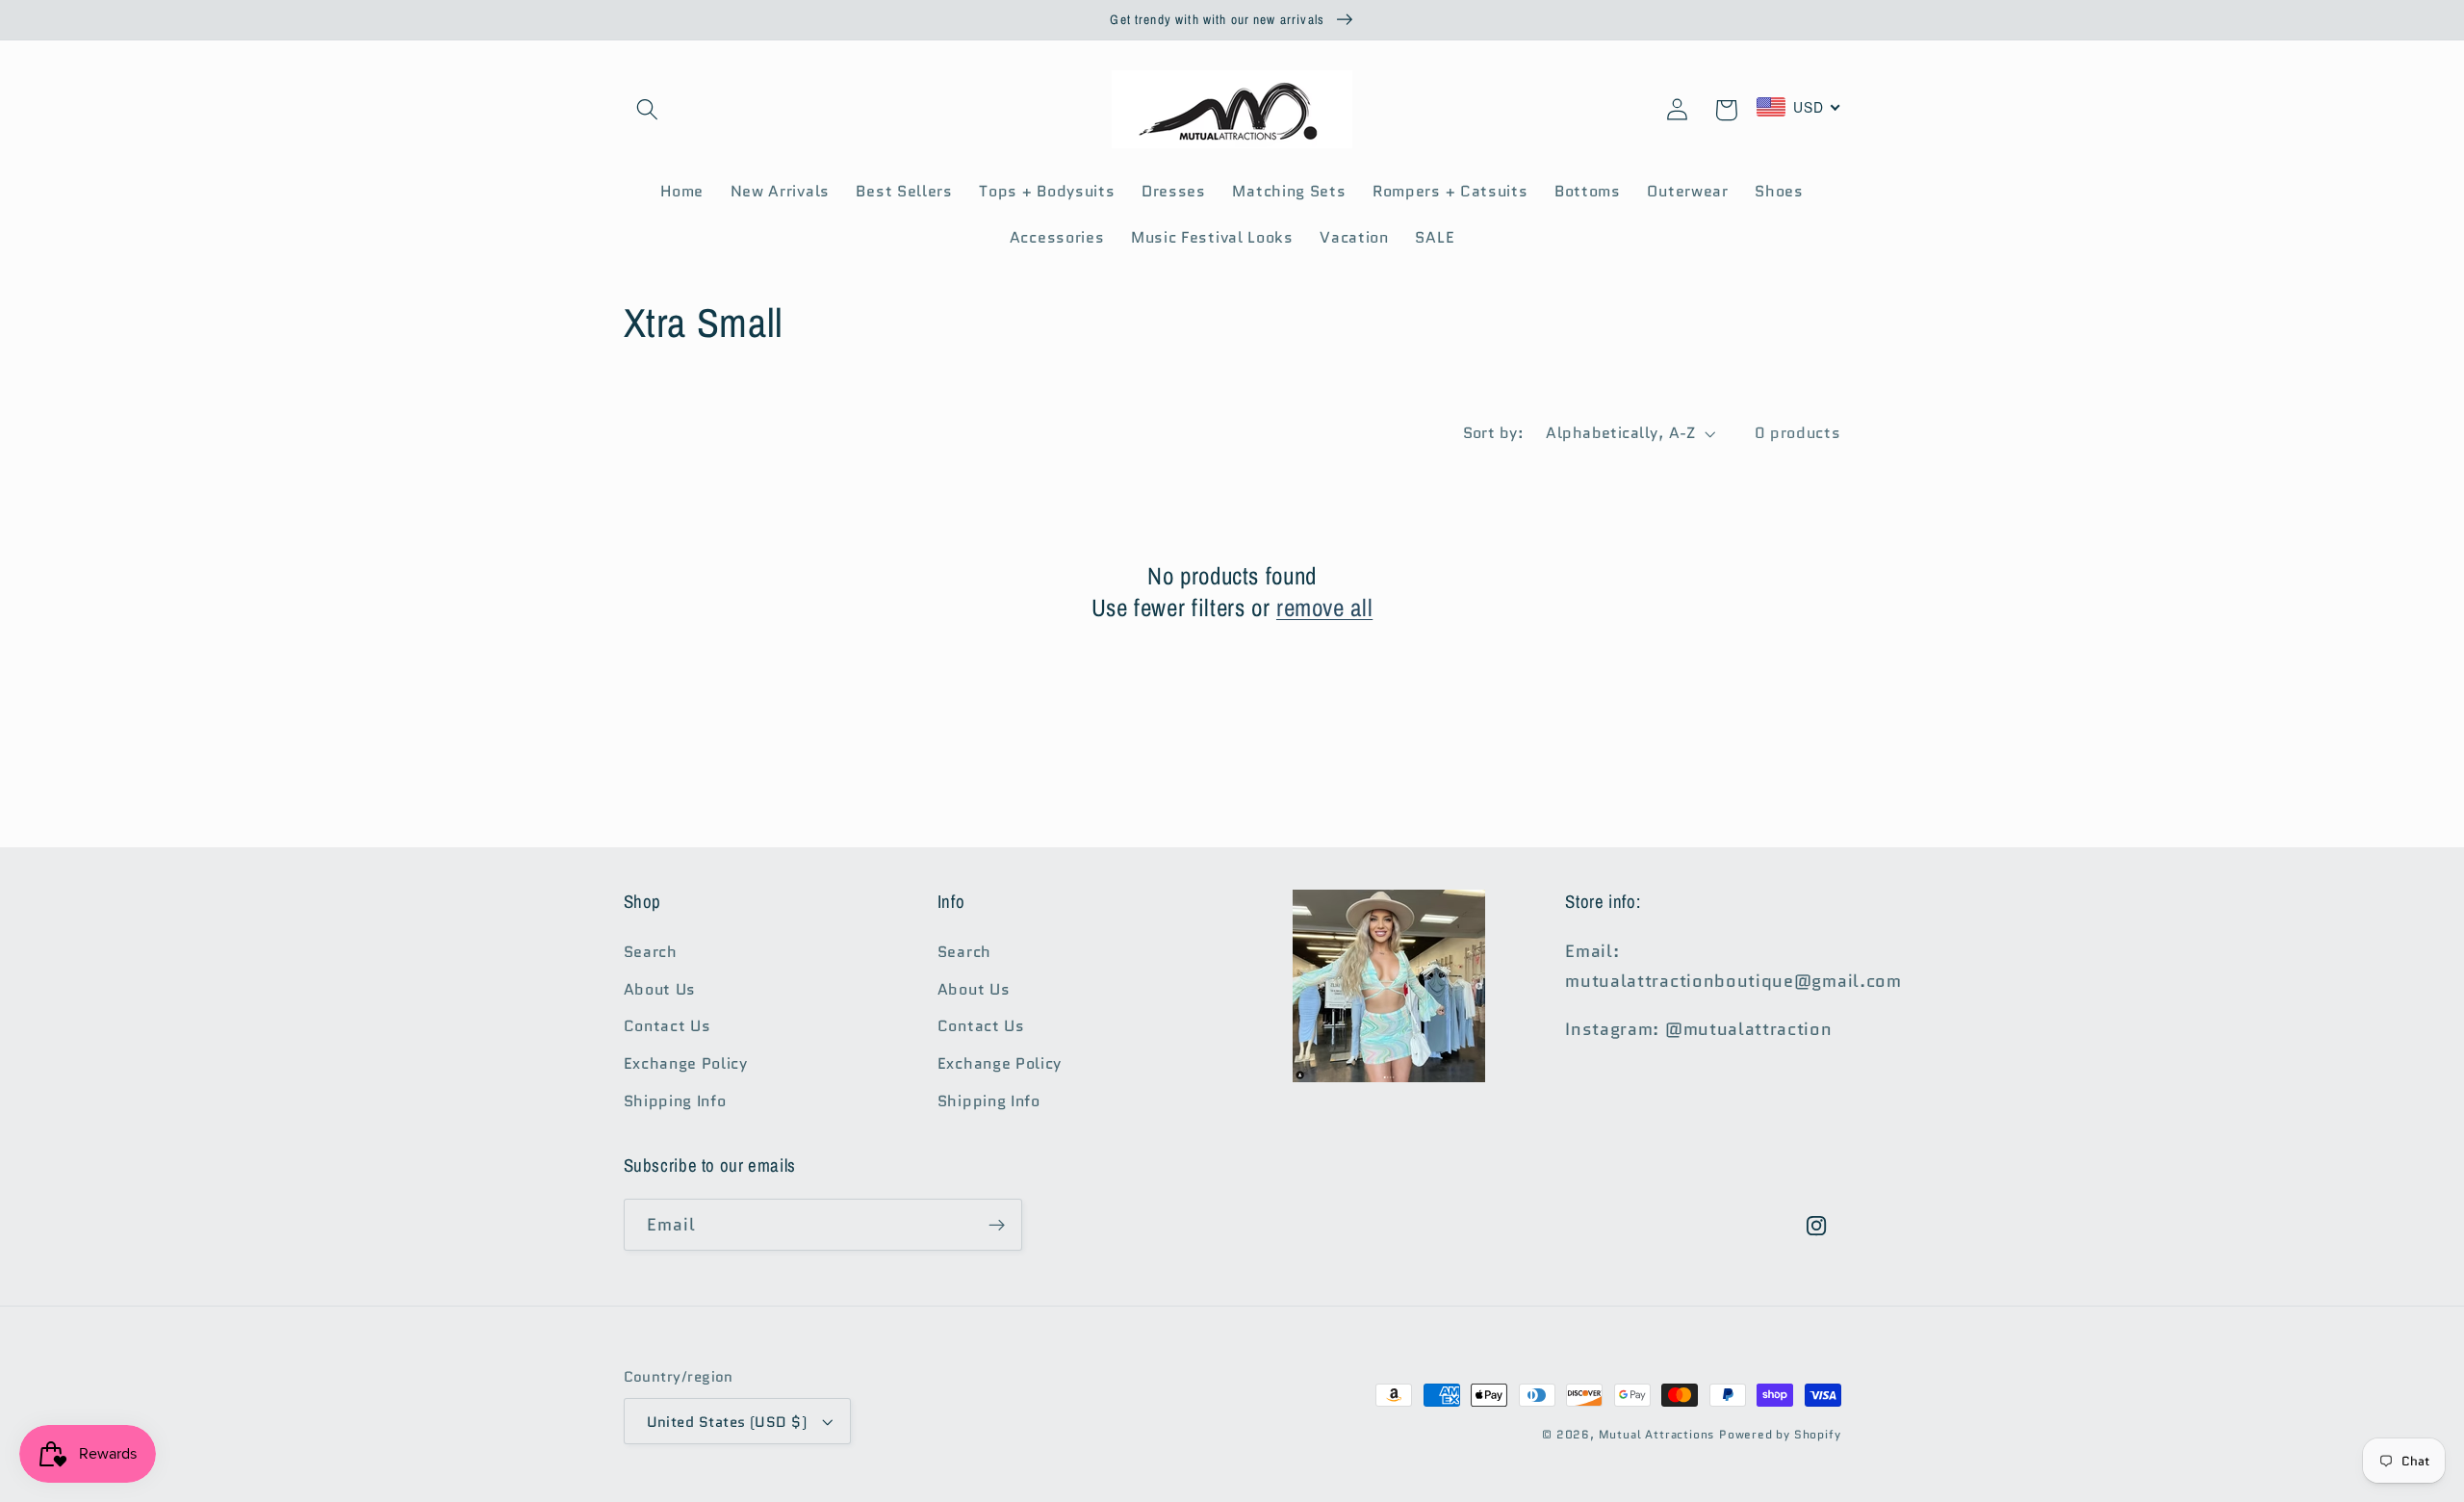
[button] (648, 110)
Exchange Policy (686, 1063)
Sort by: (1494, 433)
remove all (1324, 608)
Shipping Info (675, 1101)
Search (651, 952)
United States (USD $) (727, 1422)
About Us (660, 989)
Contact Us (667, 1026)
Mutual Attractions (1657, 1435)
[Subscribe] (997, 1225)
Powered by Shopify (1780, 1435)
